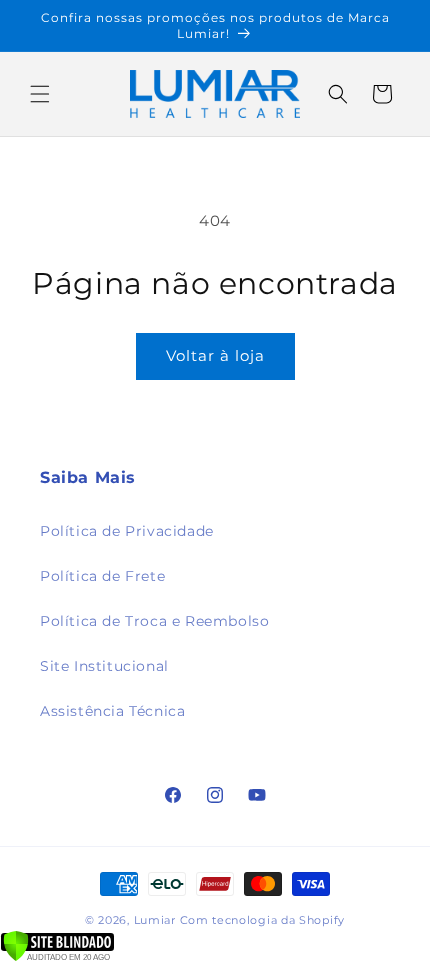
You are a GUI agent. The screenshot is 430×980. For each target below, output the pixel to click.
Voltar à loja (215, 355)
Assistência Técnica (112, 711)
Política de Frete (102, 576)
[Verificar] (57, 956)
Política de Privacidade (127, 531)
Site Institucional (104, 666)
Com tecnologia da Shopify (263, 920)
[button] (40, 94)
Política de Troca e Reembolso (154, 621)
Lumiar (157, 920)
